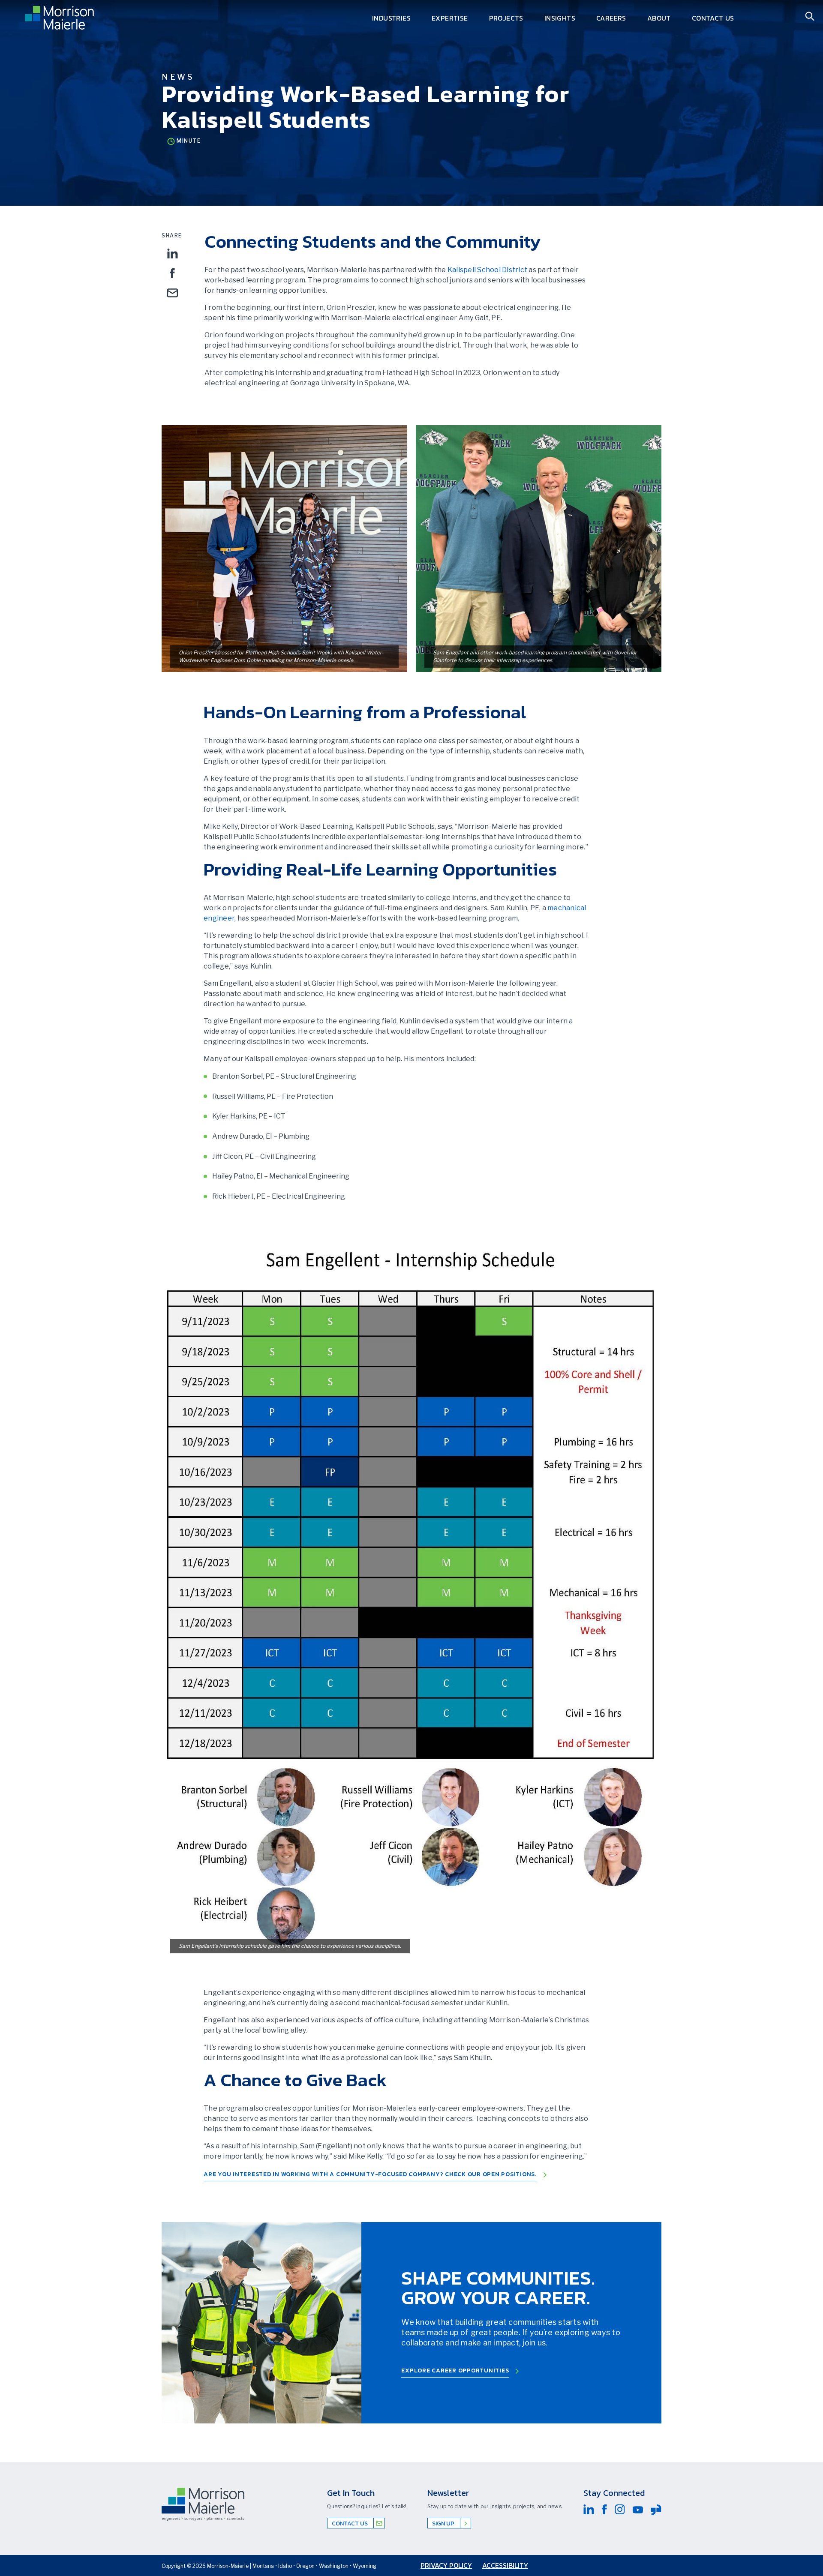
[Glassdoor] (656, 2510)
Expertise (450, 18)
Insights (560, 18)
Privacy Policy (446, 2565)
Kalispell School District (487, 270)
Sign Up (444, 2524)
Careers (611, 18)
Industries (391, 18)
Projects (506, 18)
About (659, 18)
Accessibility (505, 2565)
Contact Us (713, 18)
